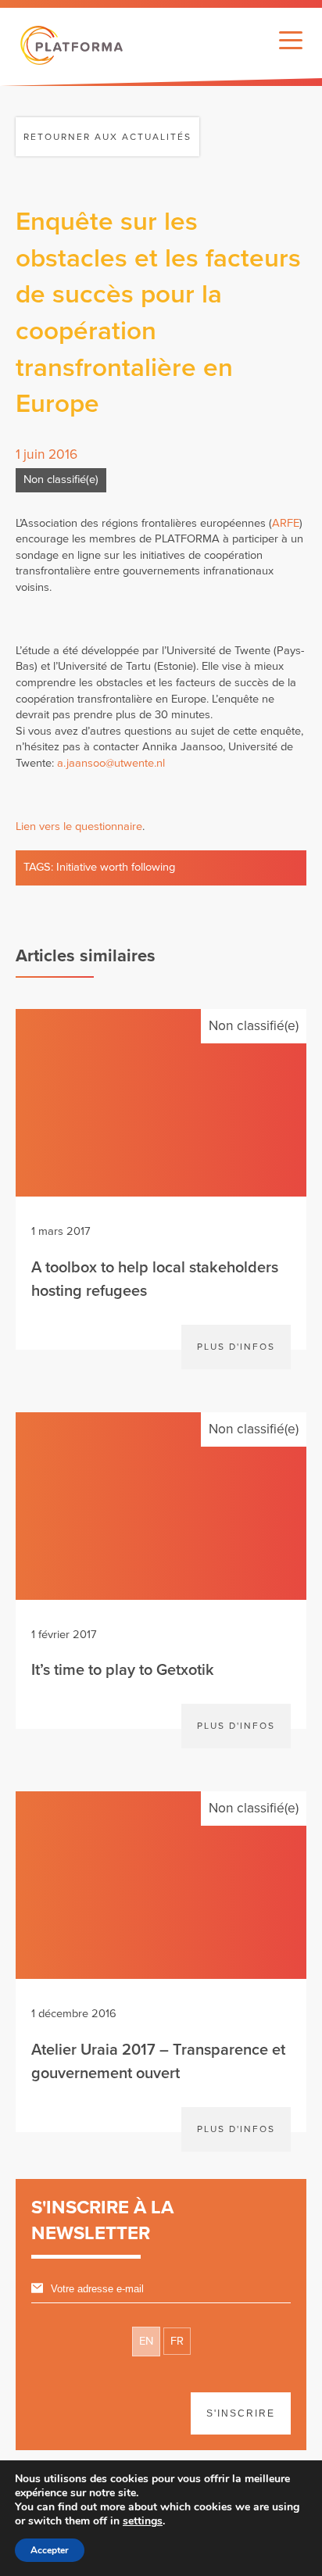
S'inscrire (241, 2413)
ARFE (286, 523)
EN (146, 2341)
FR (177, 2341)
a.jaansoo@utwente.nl (111, 763)
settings (143, 2521)
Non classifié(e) (61, 479)
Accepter (50, 2550)
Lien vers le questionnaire (79, 826)
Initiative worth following (116, 867)
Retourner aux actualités (107, 137)
